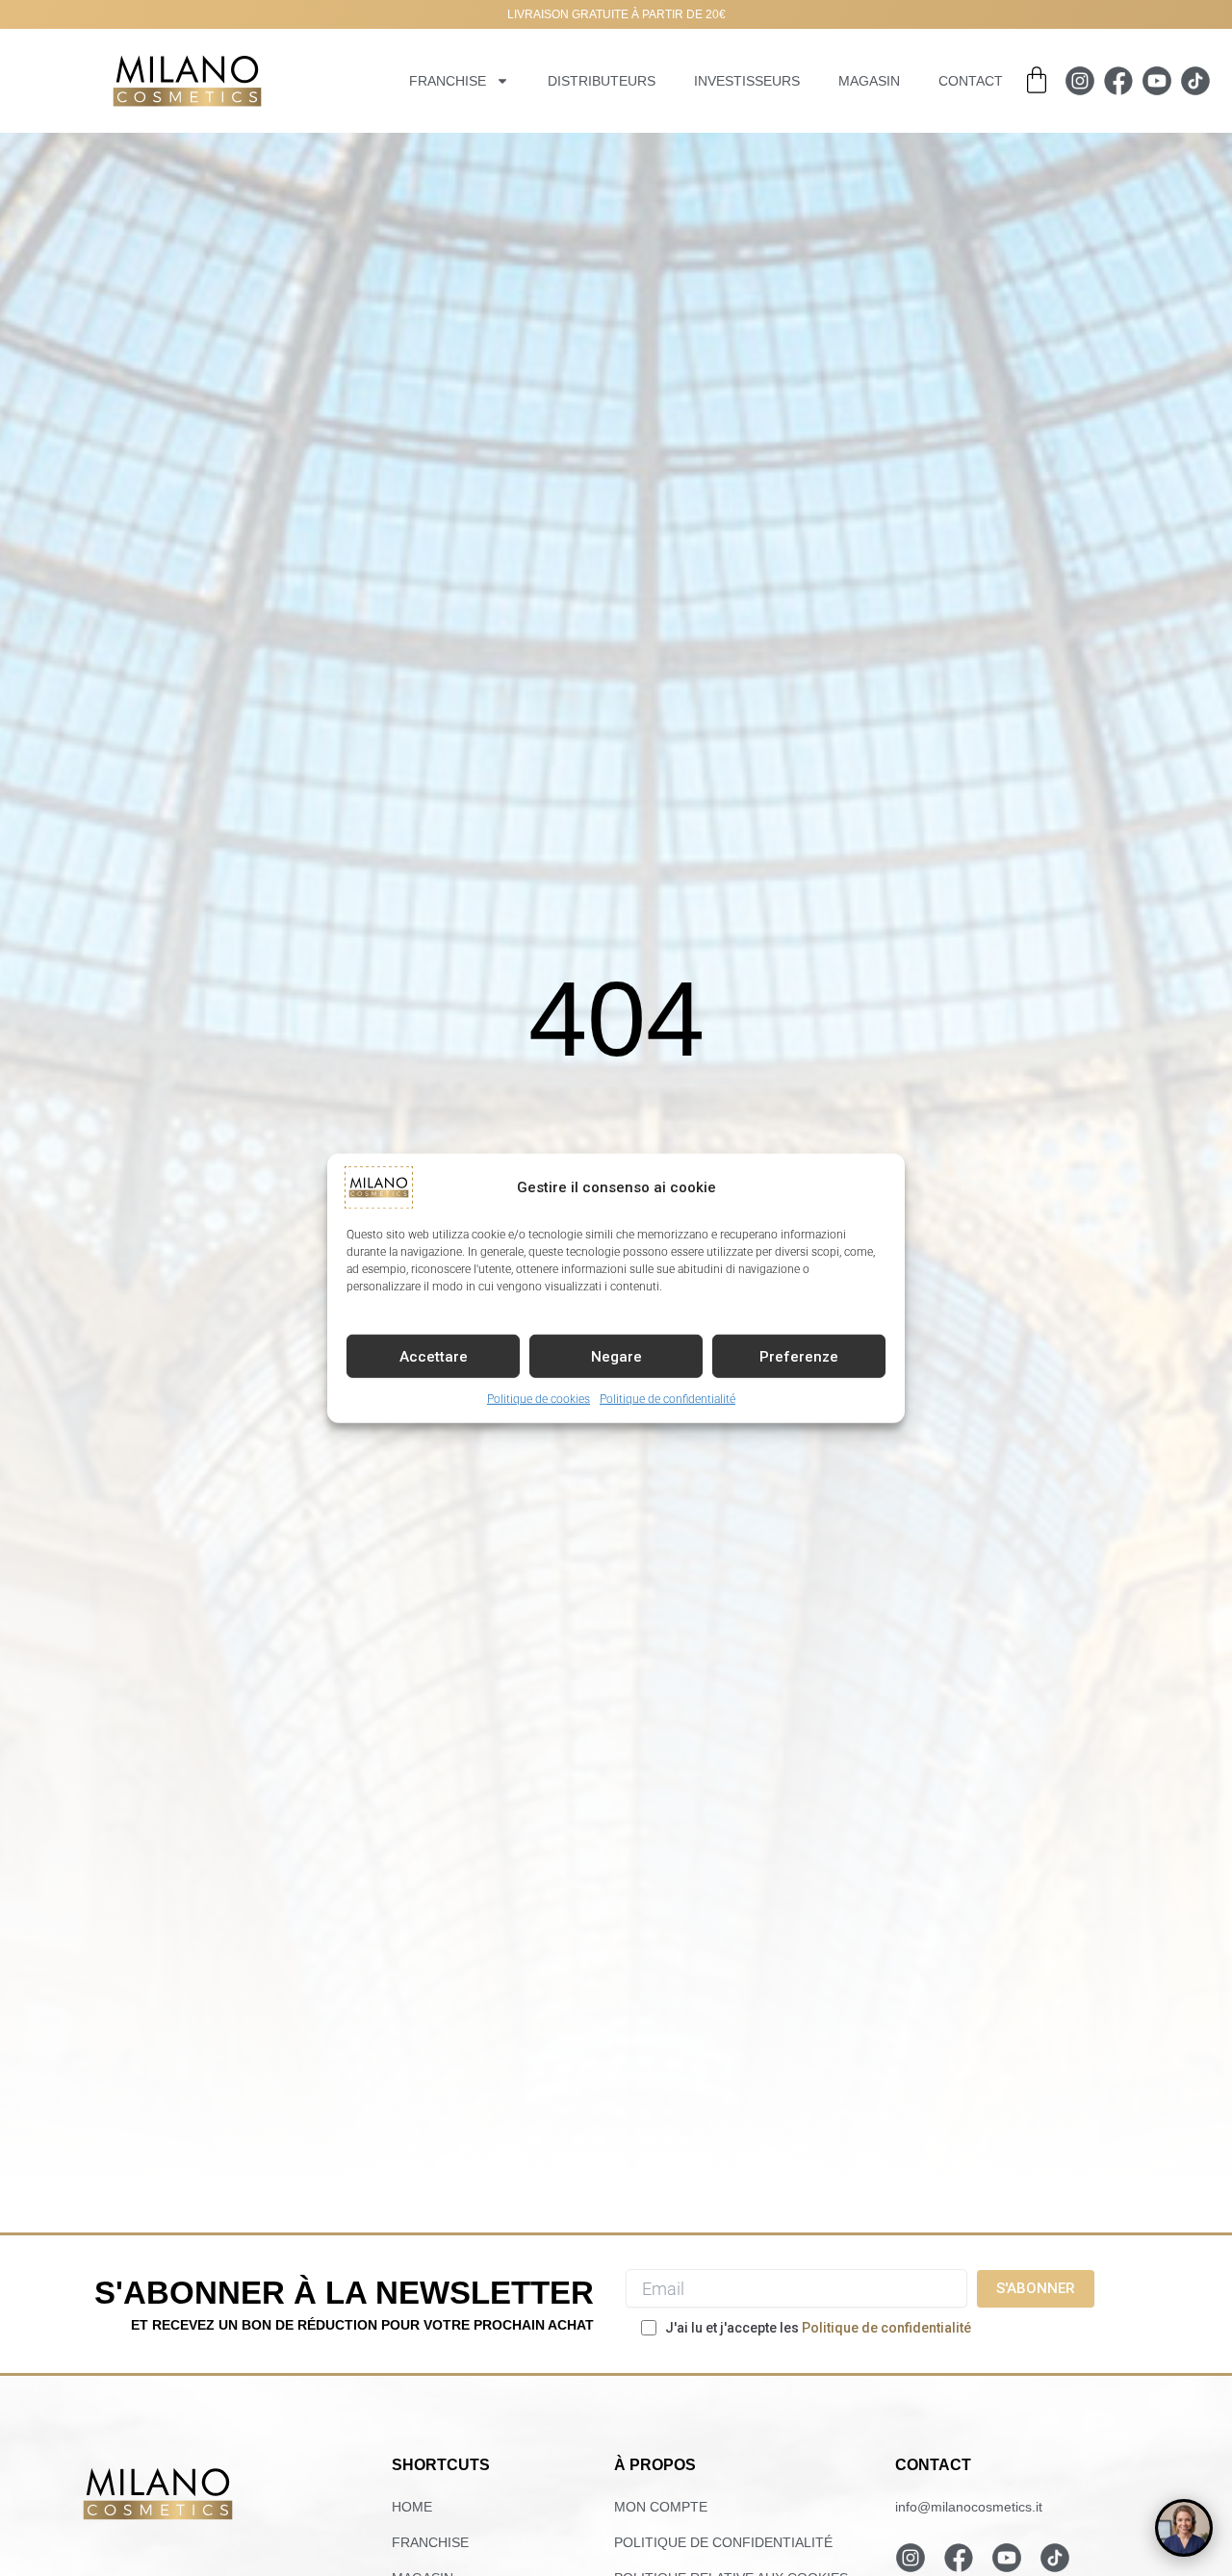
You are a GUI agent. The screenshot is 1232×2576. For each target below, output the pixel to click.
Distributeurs (602, 81)
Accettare (434, 1356)
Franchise (448, 81)
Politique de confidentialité (667, 1398)
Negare (616, 1356)
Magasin (869, 81)
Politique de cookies (539, 1398)
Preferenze (799, 1356)
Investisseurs (747, 81)
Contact (971, 81)
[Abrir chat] (1184, 2528)
